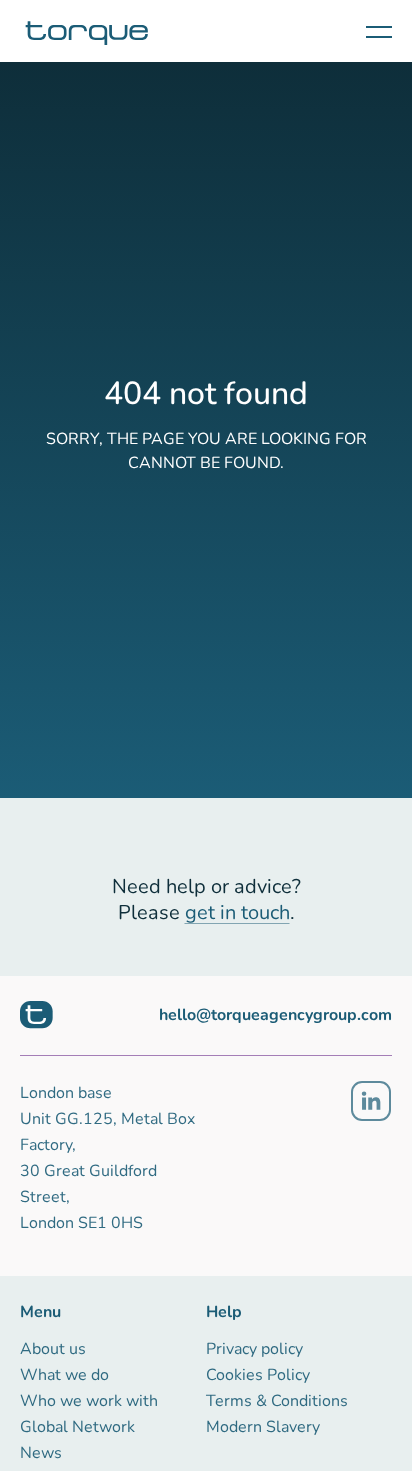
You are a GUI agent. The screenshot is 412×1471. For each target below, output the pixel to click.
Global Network (77, 1427)
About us (53, 1349)
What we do (64, 1375)
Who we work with (89, 1401)
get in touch (237, 912)
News (41, 1453)
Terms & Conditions (277, 1401)
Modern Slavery (263, 1427)
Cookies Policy (258, 1375)
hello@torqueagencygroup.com (275, 1015)
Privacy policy (254, 1349)
